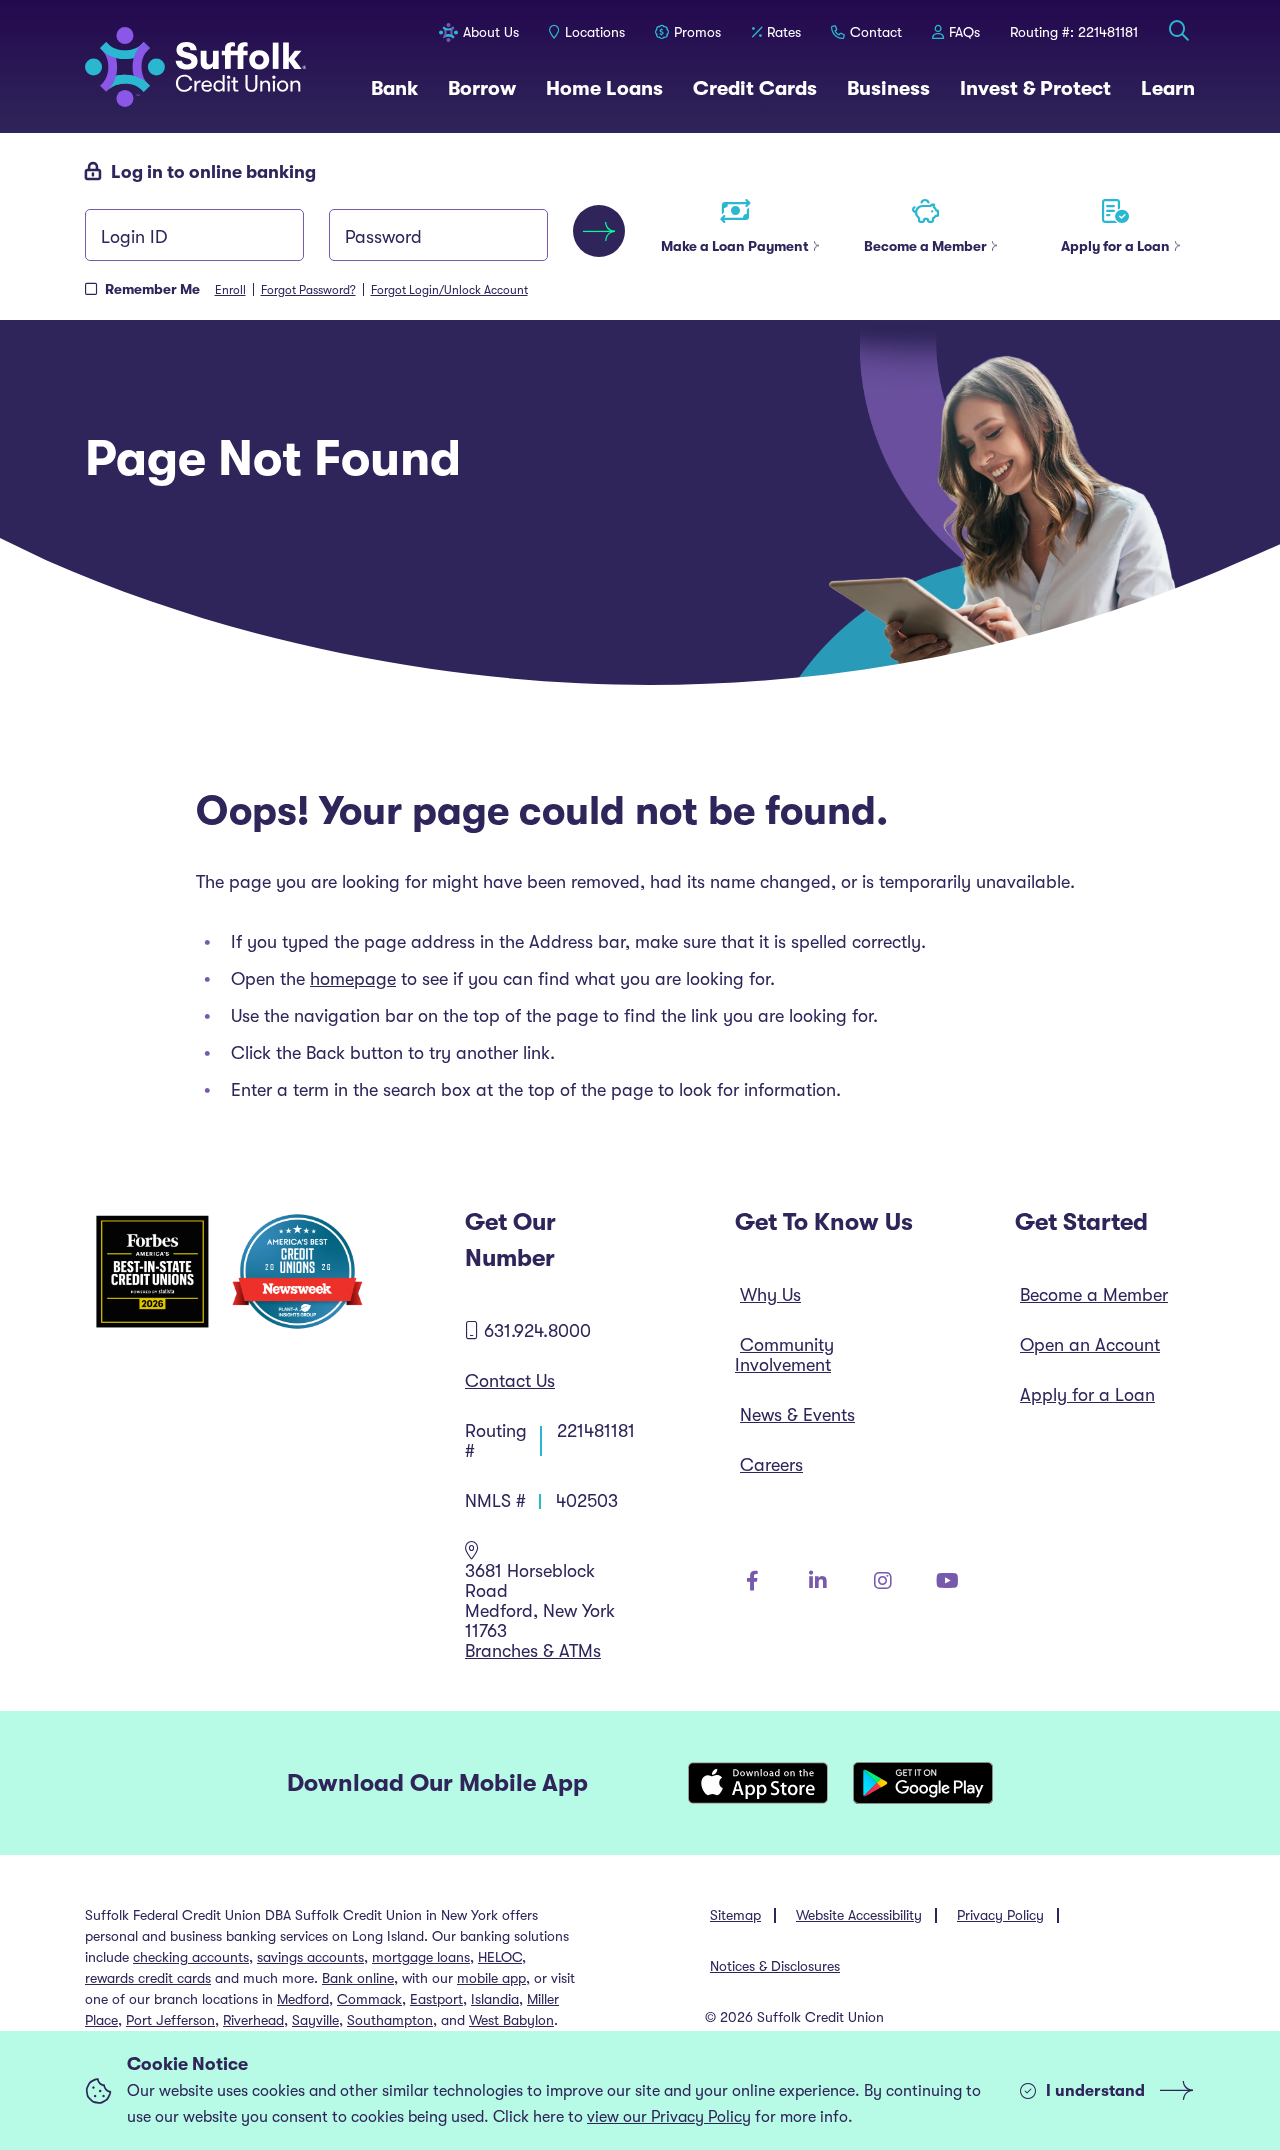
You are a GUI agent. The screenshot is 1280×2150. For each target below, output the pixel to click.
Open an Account (1090, 1345)
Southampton (390, 2020)
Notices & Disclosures (775, 1966)
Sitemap (735, 1915)
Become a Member (1094, 1295)
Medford (303, 1999)
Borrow (482, 88)
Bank (394, 88)
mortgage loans (421, 1957)
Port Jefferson (170, 2020)
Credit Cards (755, 88)
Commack (369, 1999)
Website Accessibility (859, 1915)
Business (888, 88)
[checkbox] (91, 289)
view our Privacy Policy (669, 2117)
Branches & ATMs (533, 1651)
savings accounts (310, 1957)
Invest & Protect (1035, 88)
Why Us (770, 1295)
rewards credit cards (148, 1978)
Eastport (436, 1999)
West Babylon (511, 2020)
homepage (353, 979)
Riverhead (253, 2020)
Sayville (315, 2020)
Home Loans (604, 88)
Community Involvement (784, 1355)
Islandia (495, 1999)
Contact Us (510, 1381)
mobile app (491, 1978)
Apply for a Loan (1087, 1395)
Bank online (358, 1978)
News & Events (797, 1415)
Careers (771, 1465)
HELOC (500, 1957)
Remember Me (152, 289)
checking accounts (191, 1957)
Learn (1168, 88)
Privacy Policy (1000, 1915)
